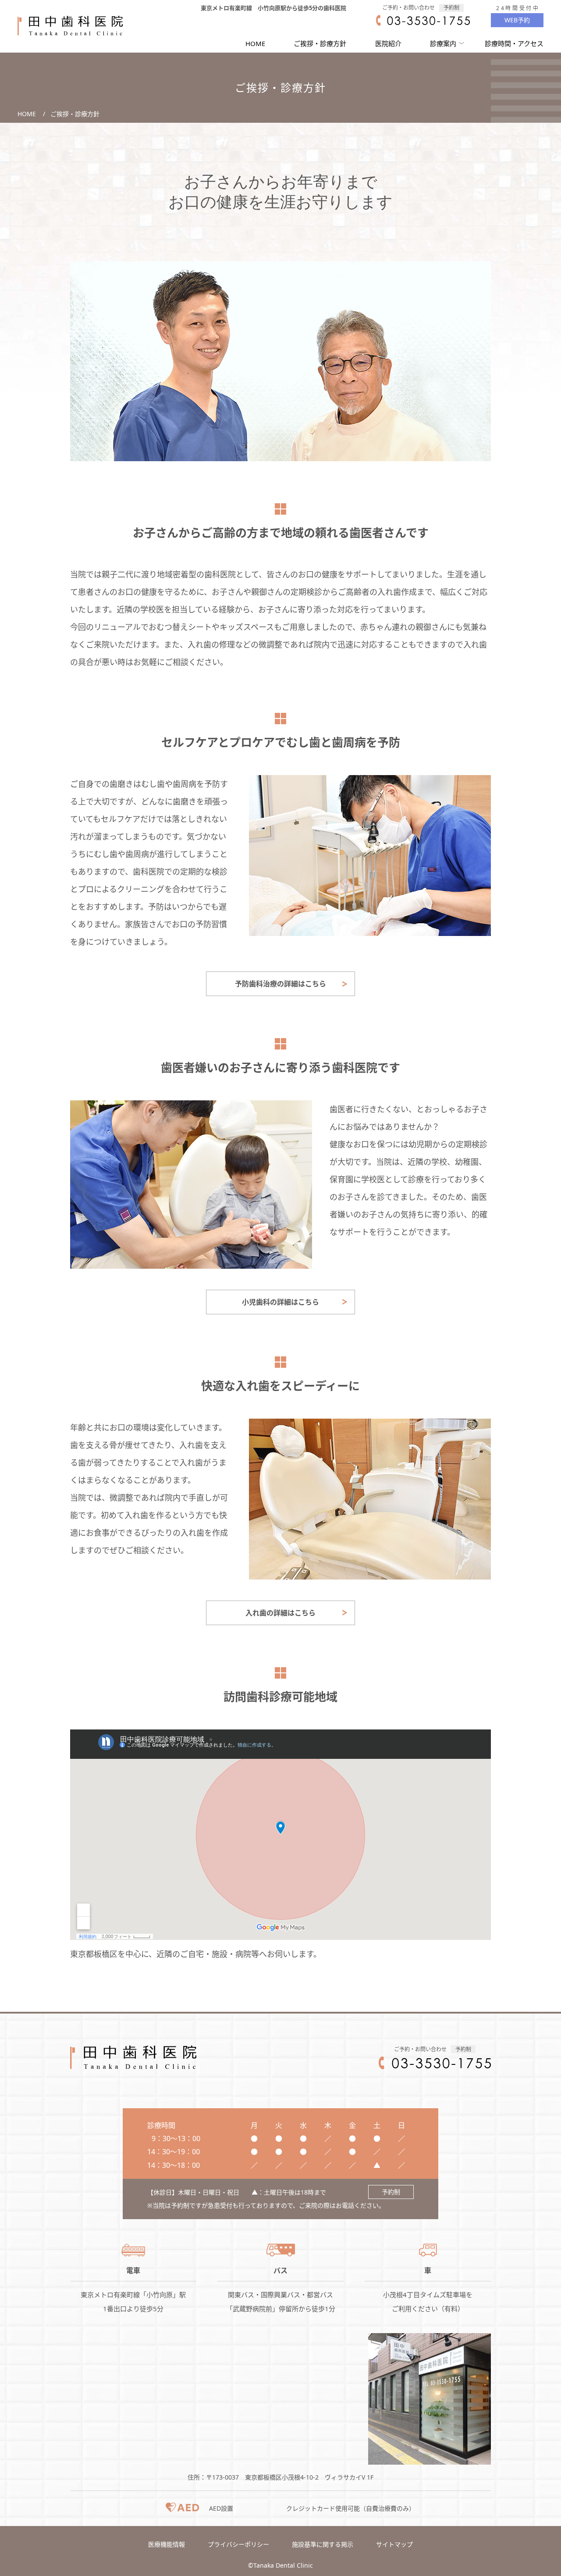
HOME (255, 43)
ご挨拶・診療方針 (320, 43)
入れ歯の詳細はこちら (280, 1613)
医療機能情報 (167, 2544)
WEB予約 (517, 20)
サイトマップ (394, 2544)
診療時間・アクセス (514, 43)
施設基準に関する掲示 (323, 2544)
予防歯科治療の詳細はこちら (280, 984)
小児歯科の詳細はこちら (280, 1302)
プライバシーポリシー (238, 2544)
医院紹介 (388, 43)
